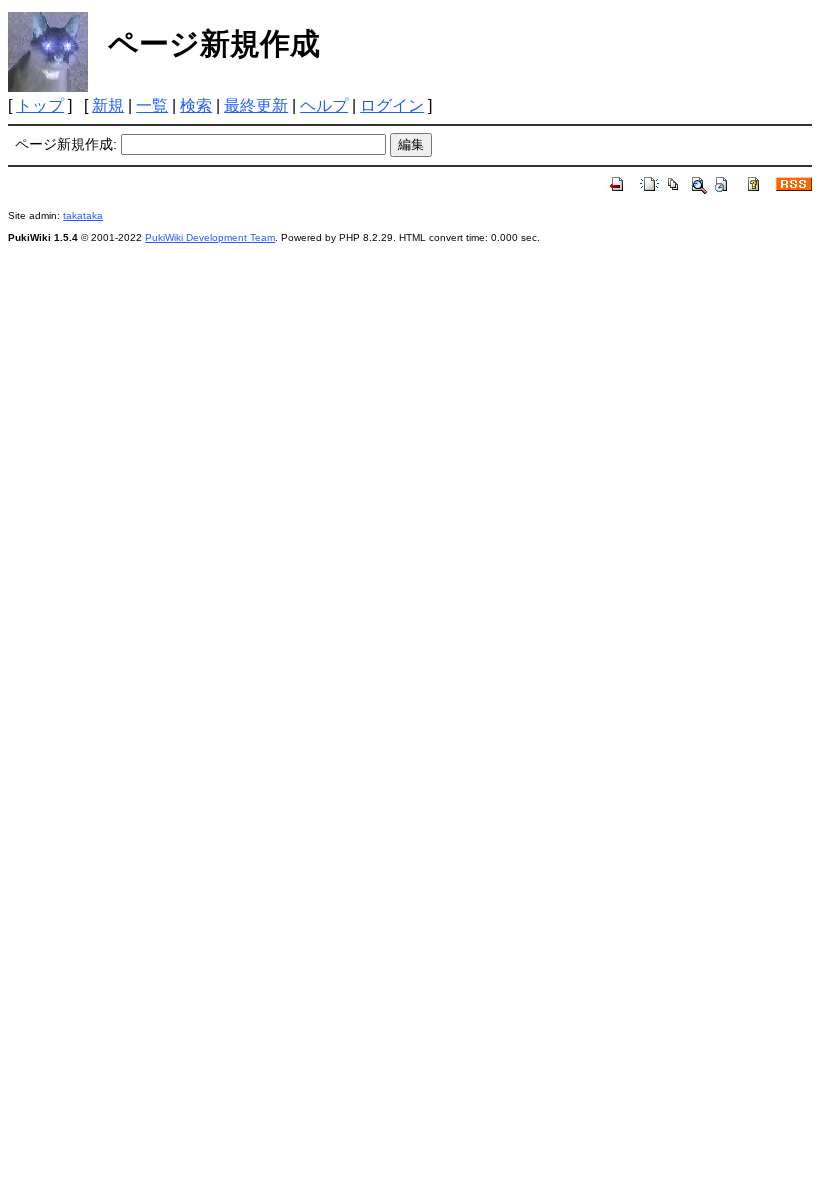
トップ (40, 105)
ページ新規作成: (66, 144)
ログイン (392, 105)
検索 (196, 105)
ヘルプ (324, 105)
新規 (108, 105)
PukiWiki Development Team (210, 237)
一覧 (152, 105)
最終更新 (256, 105)
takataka (83, 215)
